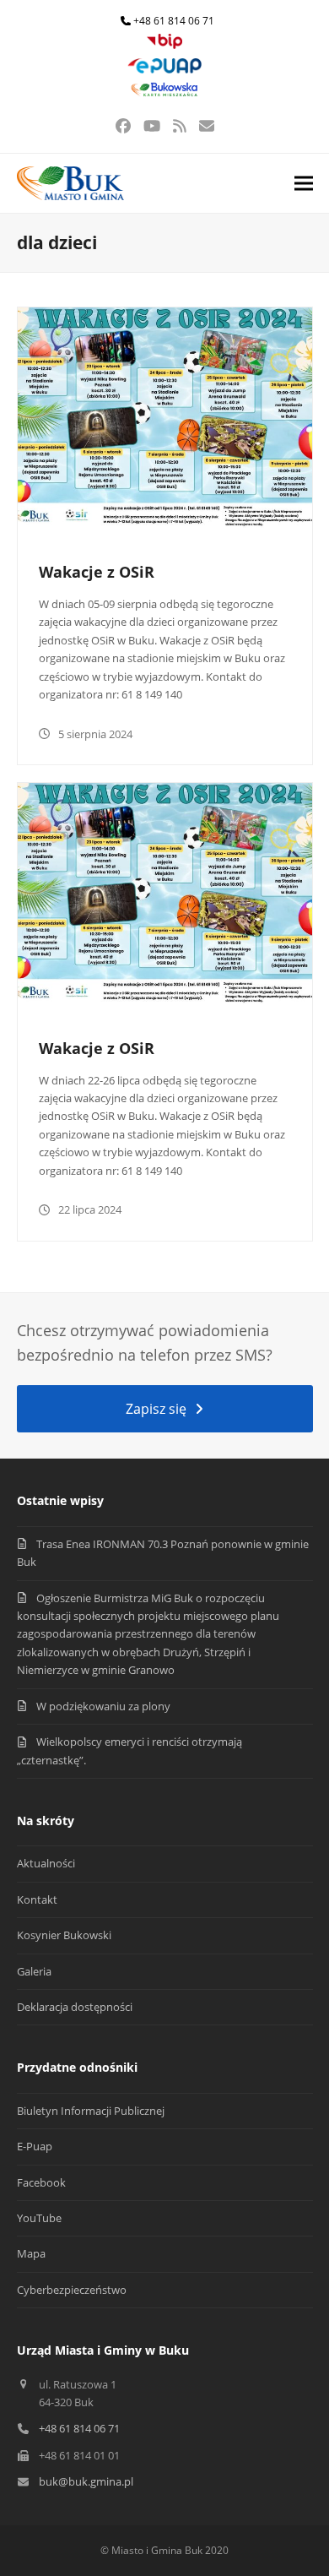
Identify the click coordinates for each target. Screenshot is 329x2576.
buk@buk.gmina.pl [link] (86, 2481)
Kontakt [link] (37, 1899)
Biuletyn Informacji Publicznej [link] (91, 2111)
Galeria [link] (34, 1971)
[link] (164, 45)
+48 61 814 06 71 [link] (174, 21)
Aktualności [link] (46, 1863)
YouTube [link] (39, 2218)
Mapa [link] (31, 2253)
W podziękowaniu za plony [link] (103, 1706)
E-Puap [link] (35, 2146)
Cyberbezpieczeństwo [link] (72, 2290)
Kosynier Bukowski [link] (64, 1935)
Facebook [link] (41, 2182)
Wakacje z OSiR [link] (97, 572)
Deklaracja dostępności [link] (75, 2007)
